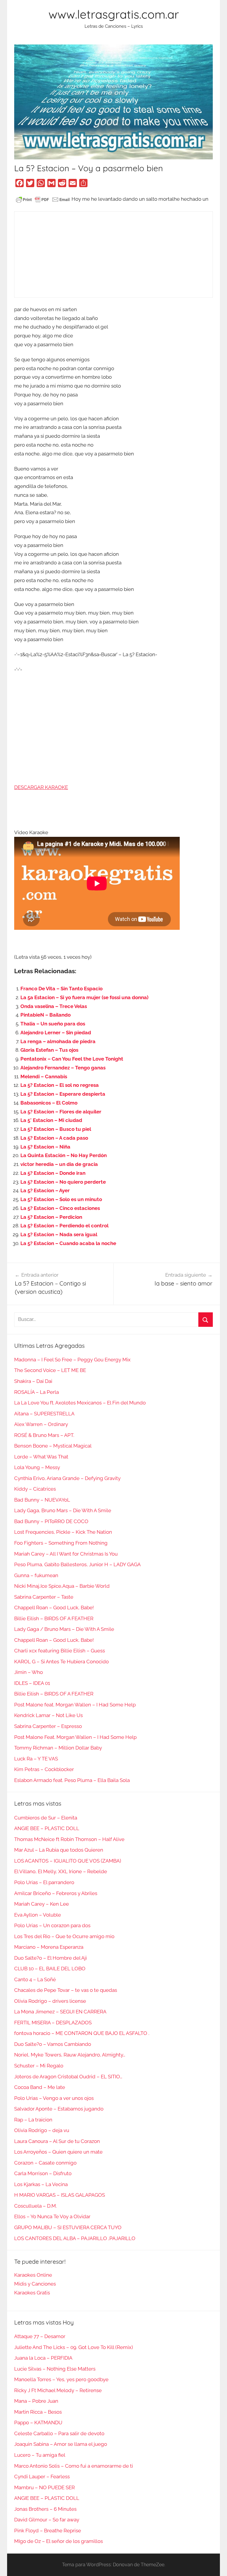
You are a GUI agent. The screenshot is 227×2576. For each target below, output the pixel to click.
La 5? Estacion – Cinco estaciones (60, 1208)
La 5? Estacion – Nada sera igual (59, 1234)
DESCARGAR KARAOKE (41, 787)
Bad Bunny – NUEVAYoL (42, 1500)
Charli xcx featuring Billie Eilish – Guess (60, 1651)
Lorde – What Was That (41, 1457)
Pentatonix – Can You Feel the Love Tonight (72, 1059)
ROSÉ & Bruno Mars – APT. (44, 1435)
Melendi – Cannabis (44, 1077)
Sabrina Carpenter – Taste (44, 1597)
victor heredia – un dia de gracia (59, 1164)
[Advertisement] (113, 254)
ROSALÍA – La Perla (37, 1392)
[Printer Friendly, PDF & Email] (43, 199)
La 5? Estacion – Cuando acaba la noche (68, 1243)
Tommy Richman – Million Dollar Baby (58, 1748)
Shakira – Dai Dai (33, 1381)
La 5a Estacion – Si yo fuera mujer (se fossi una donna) (84, 997)
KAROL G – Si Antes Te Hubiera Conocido (61, 1662)
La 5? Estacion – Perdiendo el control (64, 1226)
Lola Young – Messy (37, 1467)
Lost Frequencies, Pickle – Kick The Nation (63, 1532)
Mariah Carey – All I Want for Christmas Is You (66, 1554)
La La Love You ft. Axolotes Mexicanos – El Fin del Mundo (80, 1403)
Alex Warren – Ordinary (41, 1424)
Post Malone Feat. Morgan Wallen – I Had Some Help (75, 1737)
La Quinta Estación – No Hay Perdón (64, 1155)
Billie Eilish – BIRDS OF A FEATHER (54, 1618)
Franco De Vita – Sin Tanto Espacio (61, 989)
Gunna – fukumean (36, 1575)
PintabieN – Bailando (46, 1015)
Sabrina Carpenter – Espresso (48, 1726)
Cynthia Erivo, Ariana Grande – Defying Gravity (67, 1478)
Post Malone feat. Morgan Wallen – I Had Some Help (75, 1705)
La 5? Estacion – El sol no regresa (60, 1085)
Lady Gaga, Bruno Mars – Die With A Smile (63, 1510)
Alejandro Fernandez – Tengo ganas (63, 1068)
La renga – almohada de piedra (58, 1041)
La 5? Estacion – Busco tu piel (56, 1129)
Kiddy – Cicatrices (35, 1489)
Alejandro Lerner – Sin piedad (56, 1033)
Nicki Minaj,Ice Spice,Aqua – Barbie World (62, 1586)
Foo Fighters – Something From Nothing (61, 1543)
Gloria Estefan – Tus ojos (49, 1050)
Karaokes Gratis (32, 2293)
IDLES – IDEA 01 (32, 1683)
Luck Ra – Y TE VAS (36, 1759)
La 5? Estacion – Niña (45, 1147)
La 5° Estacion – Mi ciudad (51, 1120)
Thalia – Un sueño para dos (53, 1024)
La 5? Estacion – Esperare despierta (63, 1094)
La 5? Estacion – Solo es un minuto (61, 1199)
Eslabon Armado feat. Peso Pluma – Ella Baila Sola (72, 1780)
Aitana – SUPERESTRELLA (44, 1414)
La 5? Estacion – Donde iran (53, 1173)
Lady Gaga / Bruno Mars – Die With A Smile (64, 1629)
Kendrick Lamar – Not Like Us (48, 1715)
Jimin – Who (29, 1672)
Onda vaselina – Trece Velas (54, 1006)
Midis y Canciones (35, 2284)
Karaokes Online (33, 2275)
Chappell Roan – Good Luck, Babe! (54, 1608)
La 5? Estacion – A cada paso (54, 1138)
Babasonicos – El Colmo (49, 1103)
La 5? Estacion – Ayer (45, 1190)
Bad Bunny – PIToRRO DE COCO (51, 1521)
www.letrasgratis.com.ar (114, 14)
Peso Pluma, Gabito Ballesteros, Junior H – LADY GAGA (77, 1564)
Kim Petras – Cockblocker (44, 1769)
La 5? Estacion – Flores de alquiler (61, 1112)
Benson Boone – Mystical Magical (53, 1446)
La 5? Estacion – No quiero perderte (63, 1182)
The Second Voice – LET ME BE (50, 1370)
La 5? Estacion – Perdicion (51, 1217)
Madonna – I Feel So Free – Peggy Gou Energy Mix (72, 1360)
